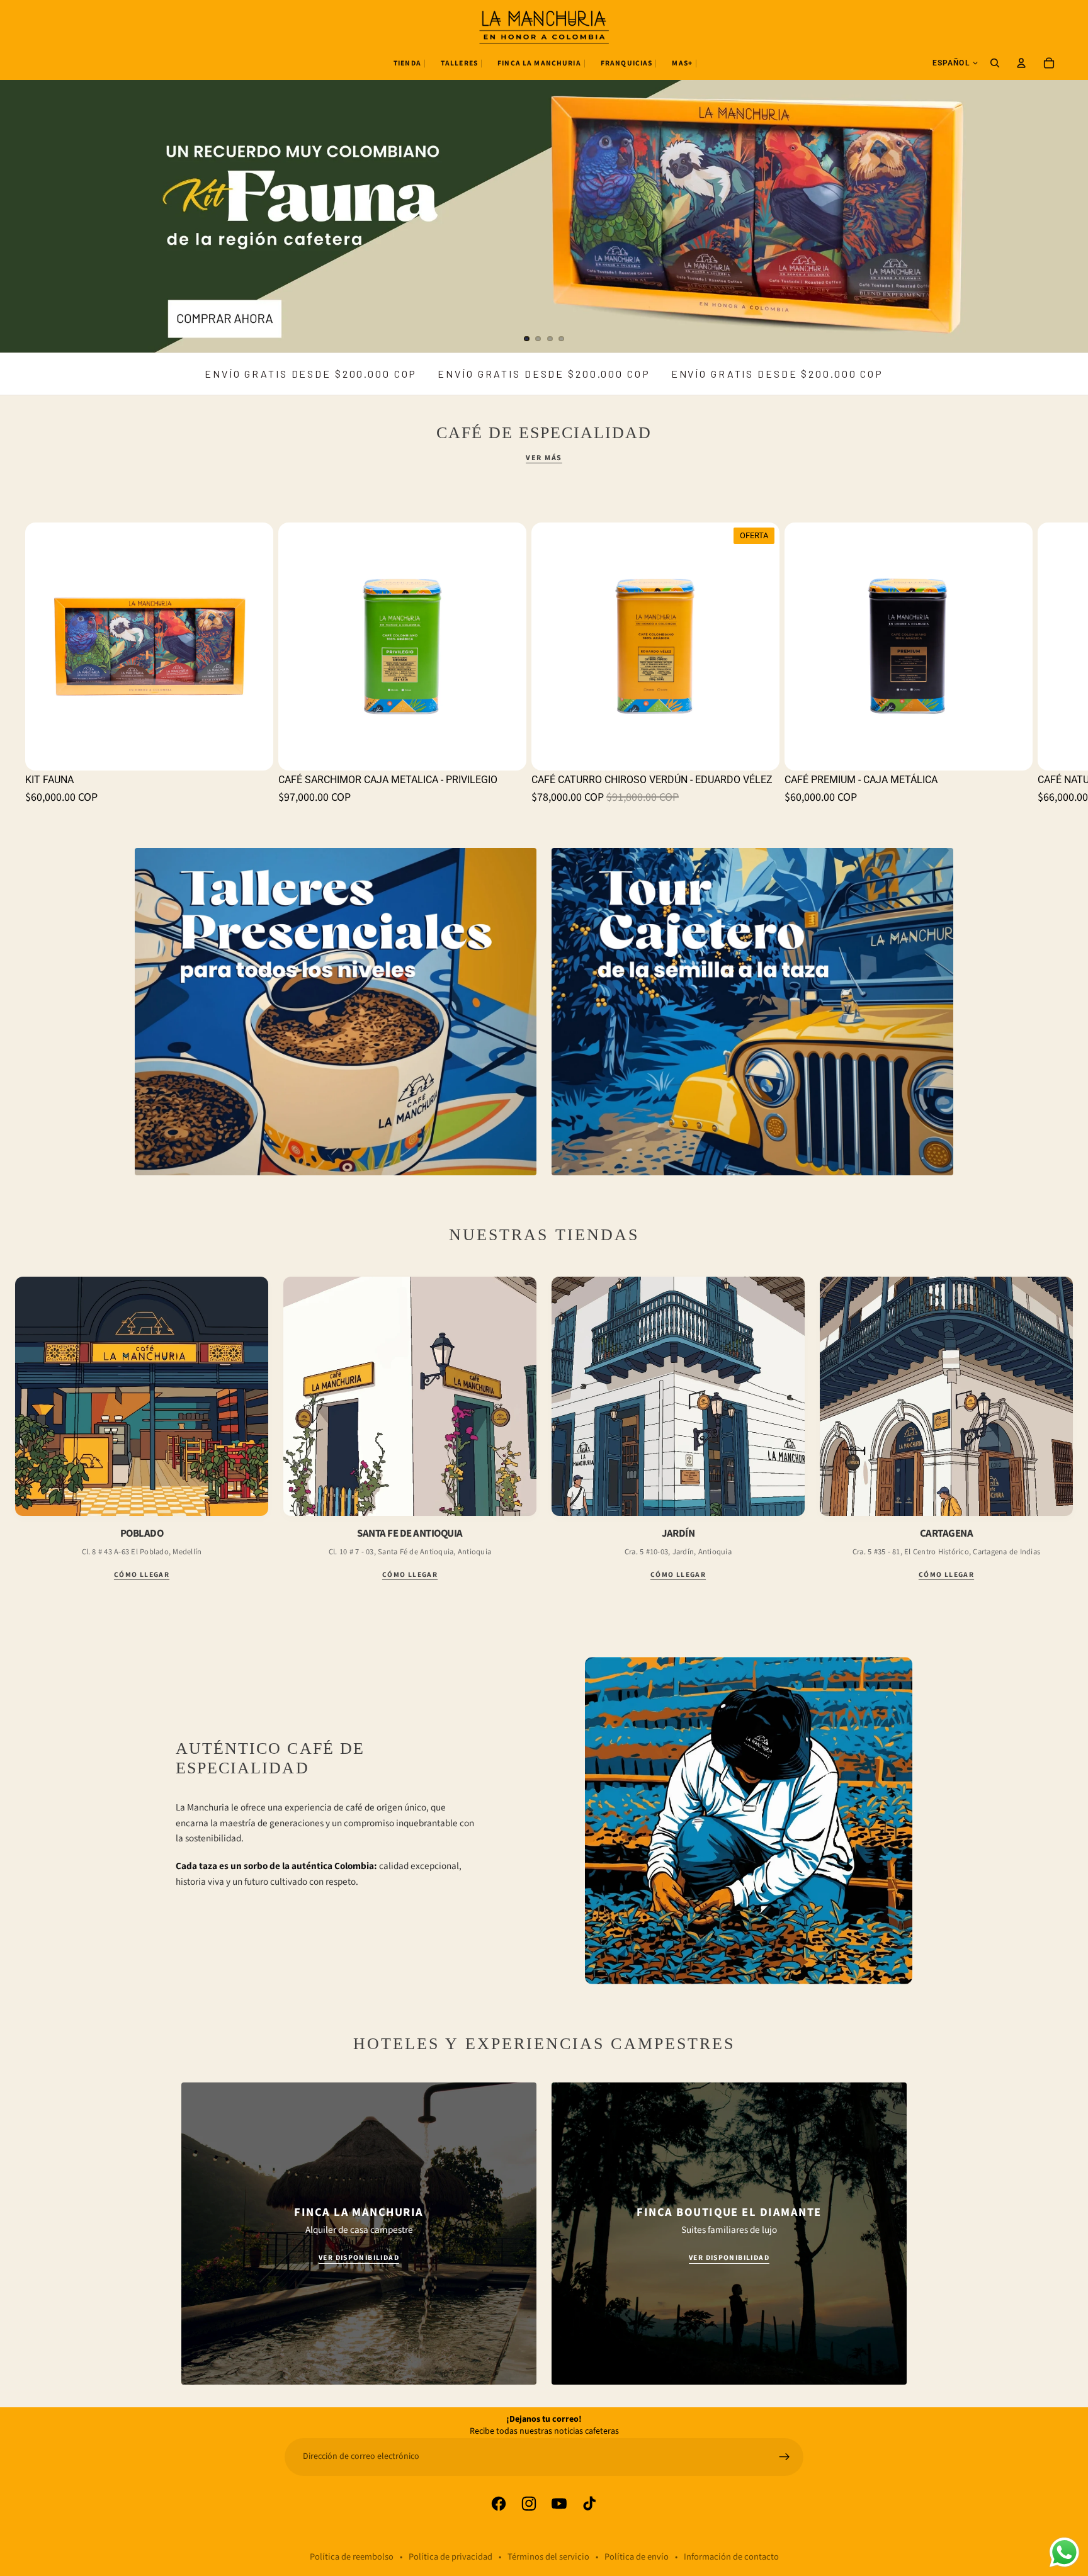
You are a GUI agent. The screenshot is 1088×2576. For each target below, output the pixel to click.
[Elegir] (1013, 751)
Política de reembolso (352, 2557)
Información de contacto (731, 2557)
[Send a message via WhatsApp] (1064, 2552)
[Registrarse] (785, 2457)
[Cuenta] (1021, 63)
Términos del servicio (548, 2557)
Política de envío (637, 2557)
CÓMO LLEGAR (142, 1575)
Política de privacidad (450, 2557)
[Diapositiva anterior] (20, 176)
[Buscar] (995, 63)
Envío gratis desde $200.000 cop (311, 374)
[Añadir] (254, 751)
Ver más (544, 458)
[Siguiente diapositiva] (1068, 176)
